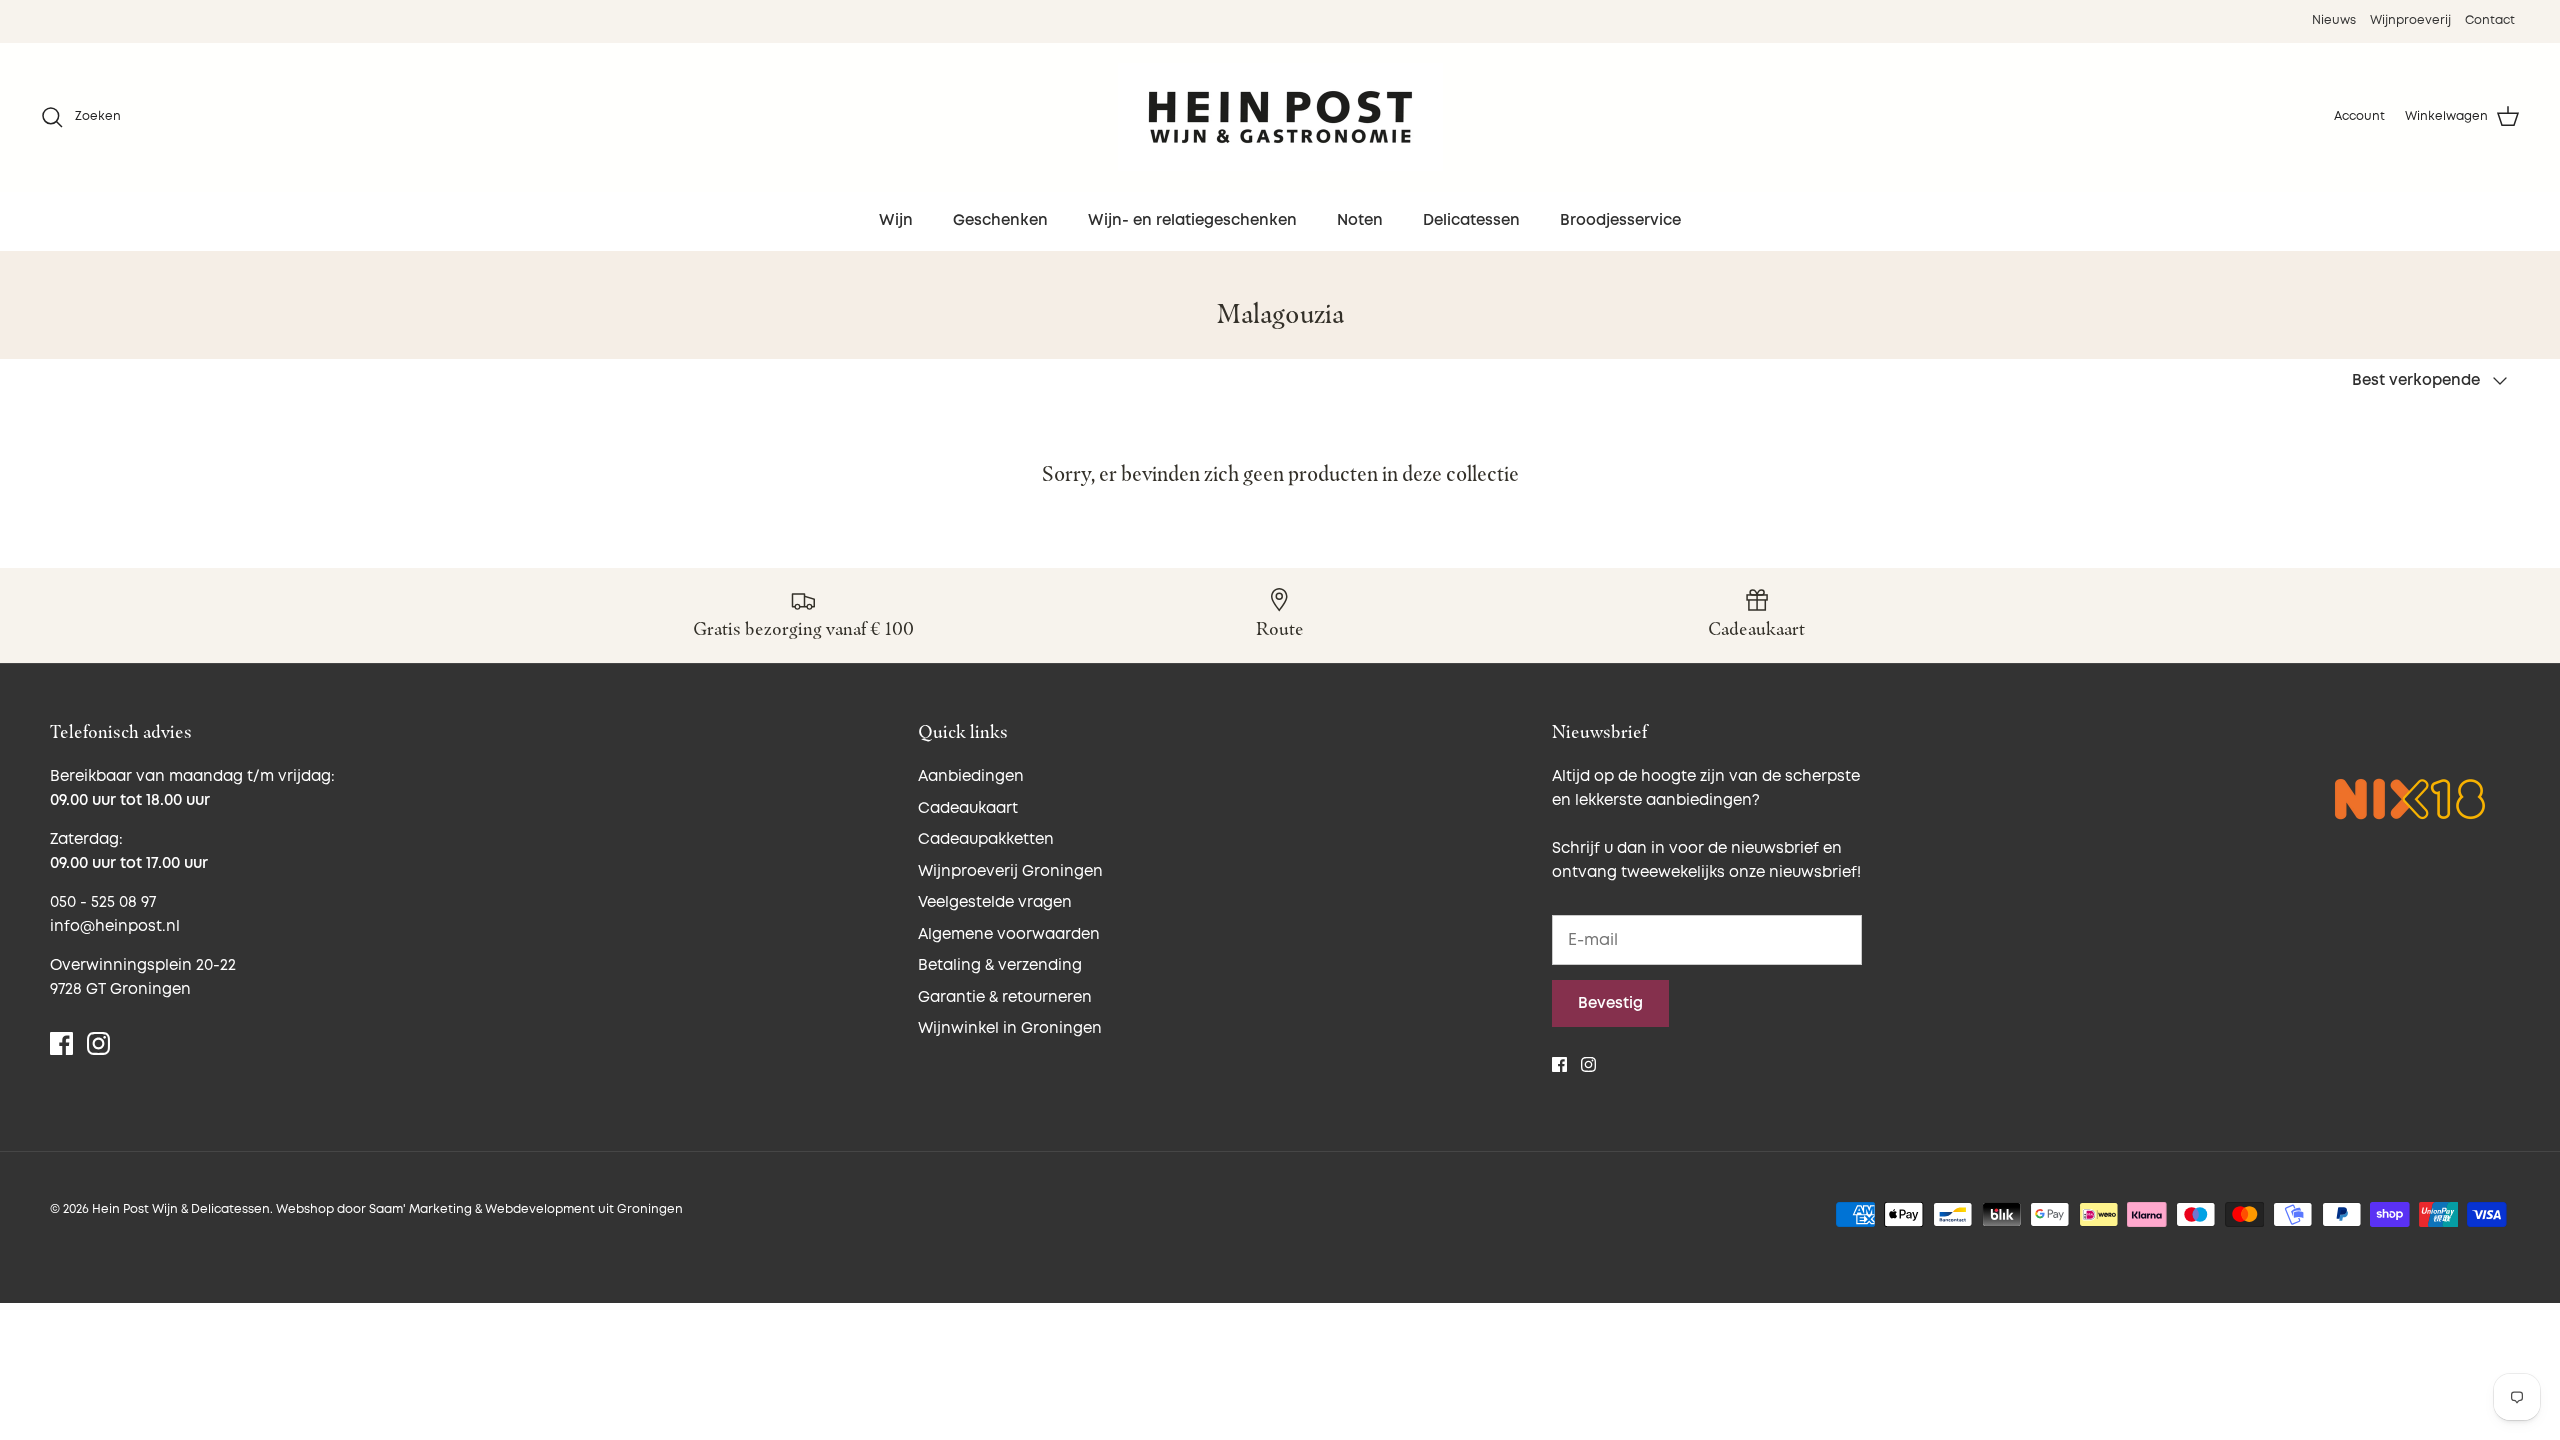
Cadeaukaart (968, 808)
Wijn (896, 220)
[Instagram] (98, 1043)
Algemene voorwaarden (1009, 934)
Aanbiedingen (971, 776)
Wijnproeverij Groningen (1010, 871)
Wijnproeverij (2410, 20)
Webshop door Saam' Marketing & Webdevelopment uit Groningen (479, 1209)
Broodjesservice (1620, 220)
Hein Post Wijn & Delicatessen (181, 1209)
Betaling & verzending (1000, 965)
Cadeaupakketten (986, 839)
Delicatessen (1471, 220)
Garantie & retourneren (1005, 997)
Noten (1360, 220)
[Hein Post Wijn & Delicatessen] (1280, 117)
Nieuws (2334, 20)
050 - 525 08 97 (103, 902)
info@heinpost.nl (115, 926)
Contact (2490, 20)
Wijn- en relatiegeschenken (1192, 220)
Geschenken (1000, 220)
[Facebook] (61, 1043)
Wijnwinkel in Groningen (1010, 1028)
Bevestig (1610, 1003)
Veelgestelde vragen (995, 902)
